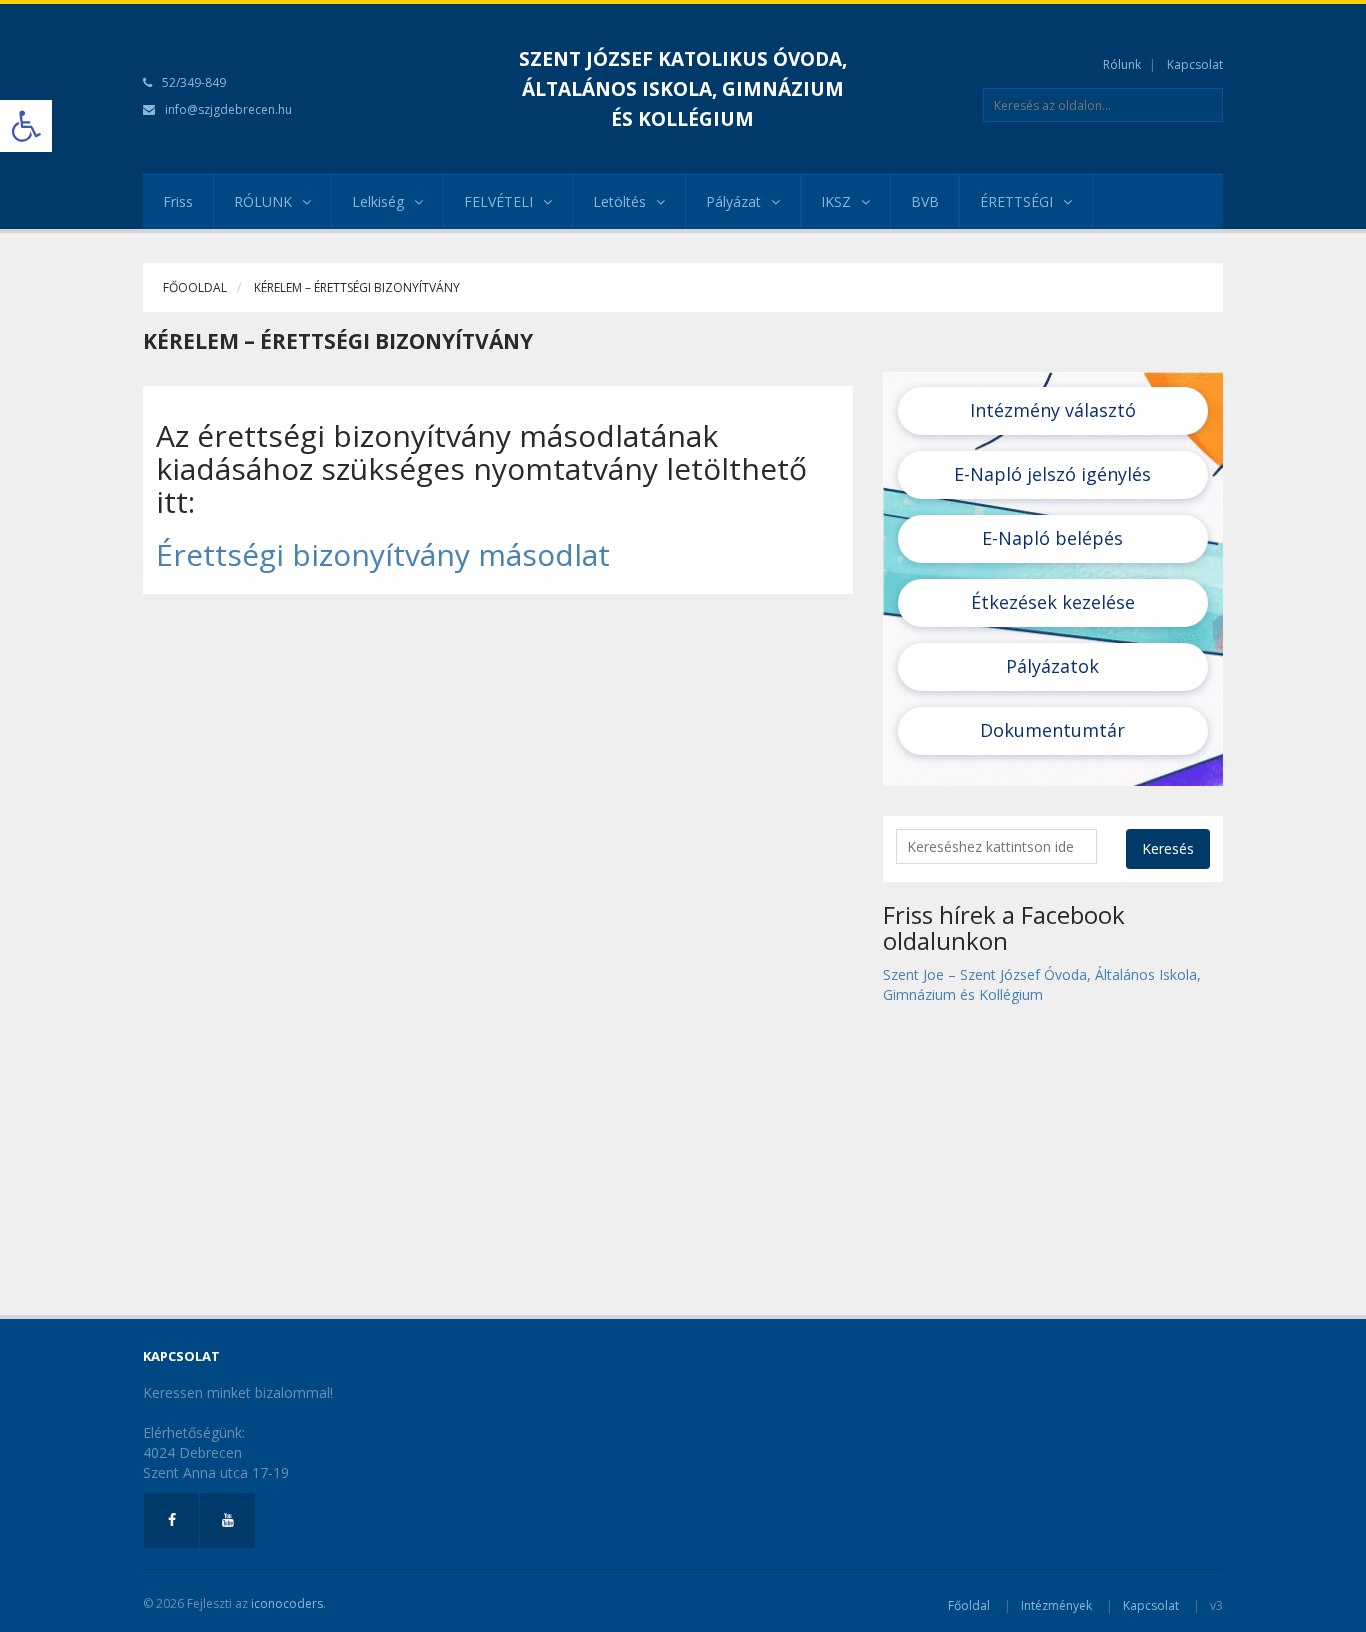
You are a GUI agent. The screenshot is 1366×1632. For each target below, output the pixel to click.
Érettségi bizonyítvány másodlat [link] (383, 554)
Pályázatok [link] (1052, 666)
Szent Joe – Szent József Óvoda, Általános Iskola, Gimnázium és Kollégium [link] (1042, 984)
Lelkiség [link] (378, 201)
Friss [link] (178, 201)
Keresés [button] (1168, 848)
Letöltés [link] (619, 201)
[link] (26, 126)
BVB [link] (925, 201)
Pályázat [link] (733, 201)
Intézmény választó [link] (1053, 410)
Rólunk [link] (1122, 64)
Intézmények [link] (1056, 1605)
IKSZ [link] (836, 201)
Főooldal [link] (195, 287)
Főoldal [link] (969, 1605)
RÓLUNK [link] (263, 201)
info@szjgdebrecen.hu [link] (228, 109)
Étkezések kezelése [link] (1053, 602)
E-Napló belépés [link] (1052, 538)
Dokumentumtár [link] (1052, 730)
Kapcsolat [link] (1195, 64)
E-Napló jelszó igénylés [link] (1052, 474)
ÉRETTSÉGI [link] (1016, 201)
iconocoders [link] (287, 1603)
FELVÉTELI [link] (498, 201)
